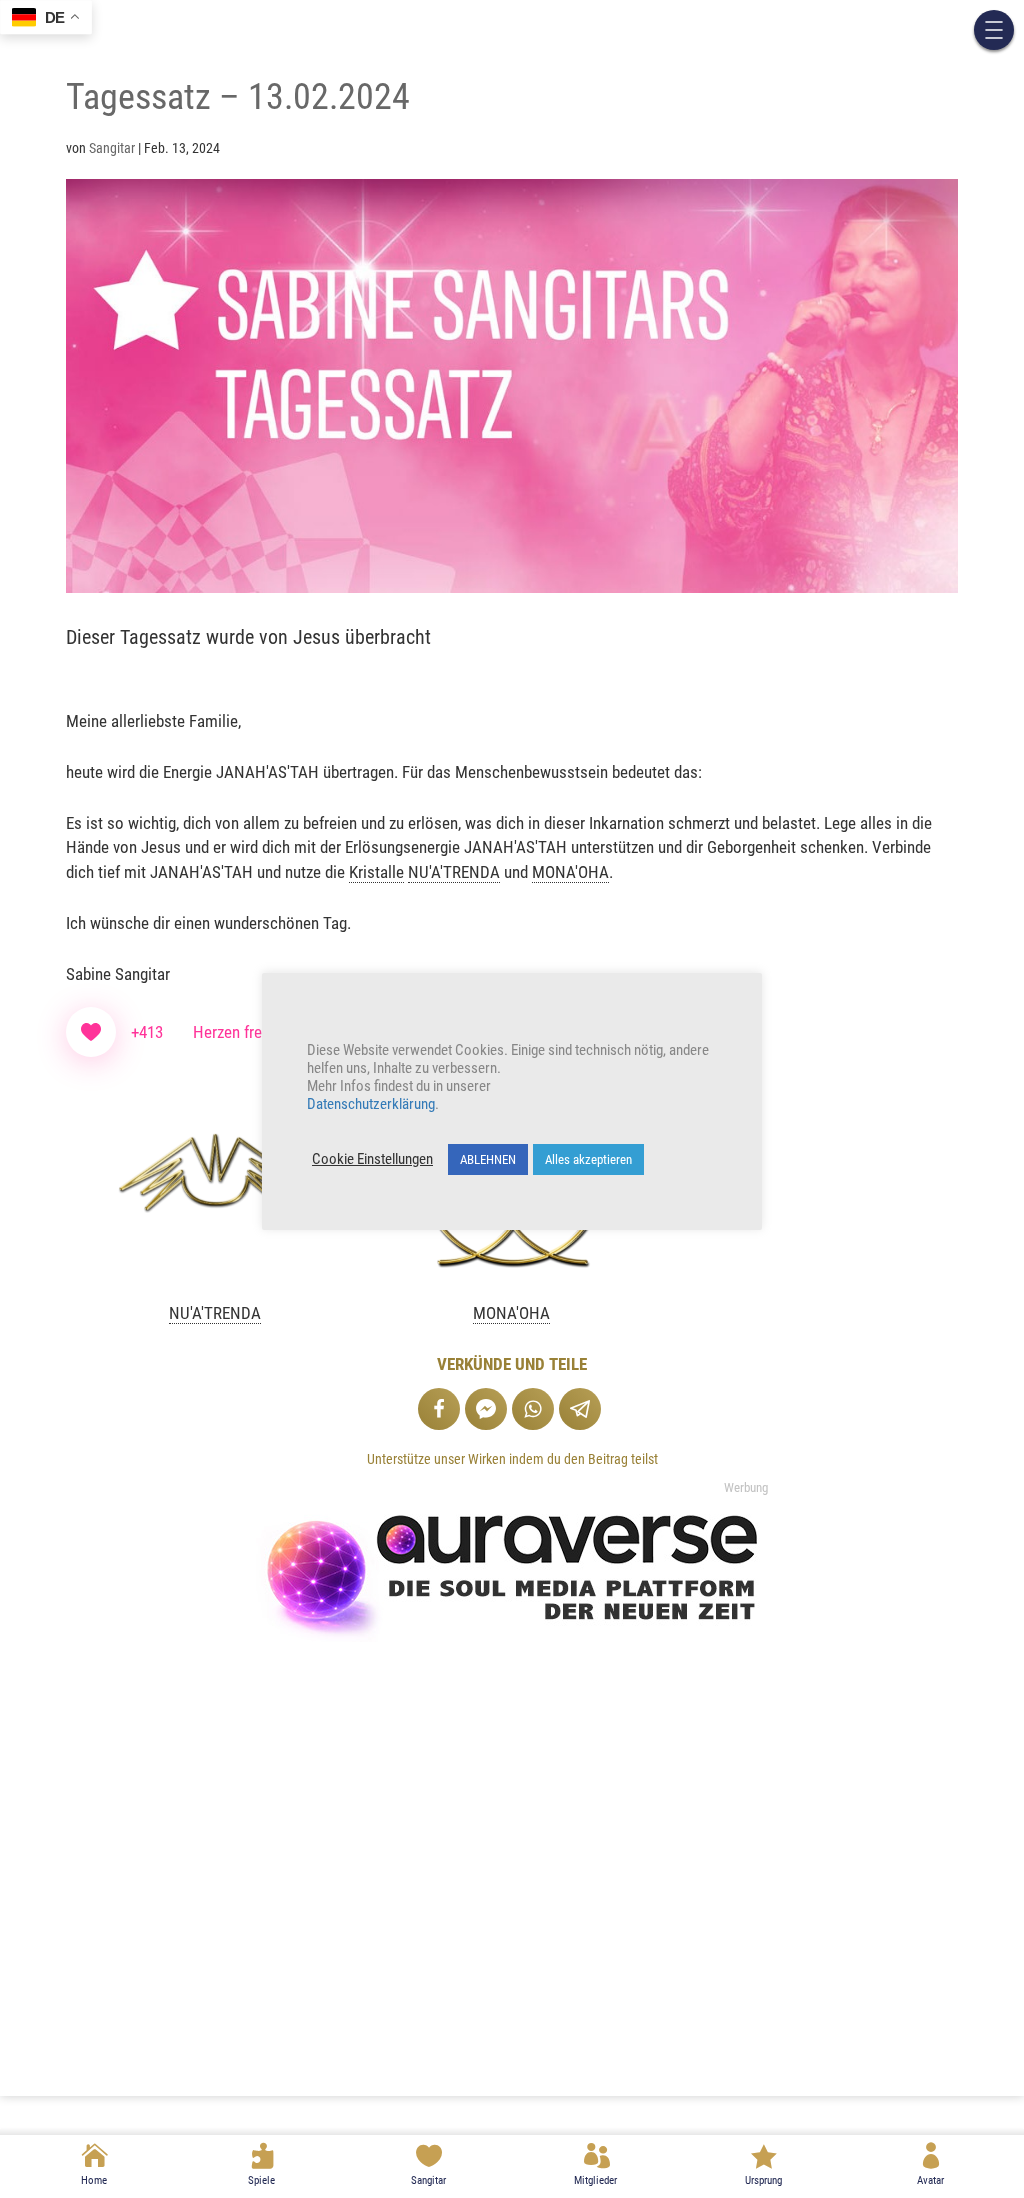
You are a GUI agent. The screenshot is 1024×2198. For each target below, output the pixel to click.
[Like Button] (91, 1032)
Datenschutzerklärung (371, 1104)
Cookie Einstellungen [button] (372, 1159)
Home (94, 2180)
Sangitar (428, 2180)
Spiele (261, 2180)
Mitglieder (595, 2180)
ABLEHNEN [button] (488, 1159)
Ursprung (763, 2180)
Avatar (930, 2180)
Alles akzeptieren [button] (588, 1159)
